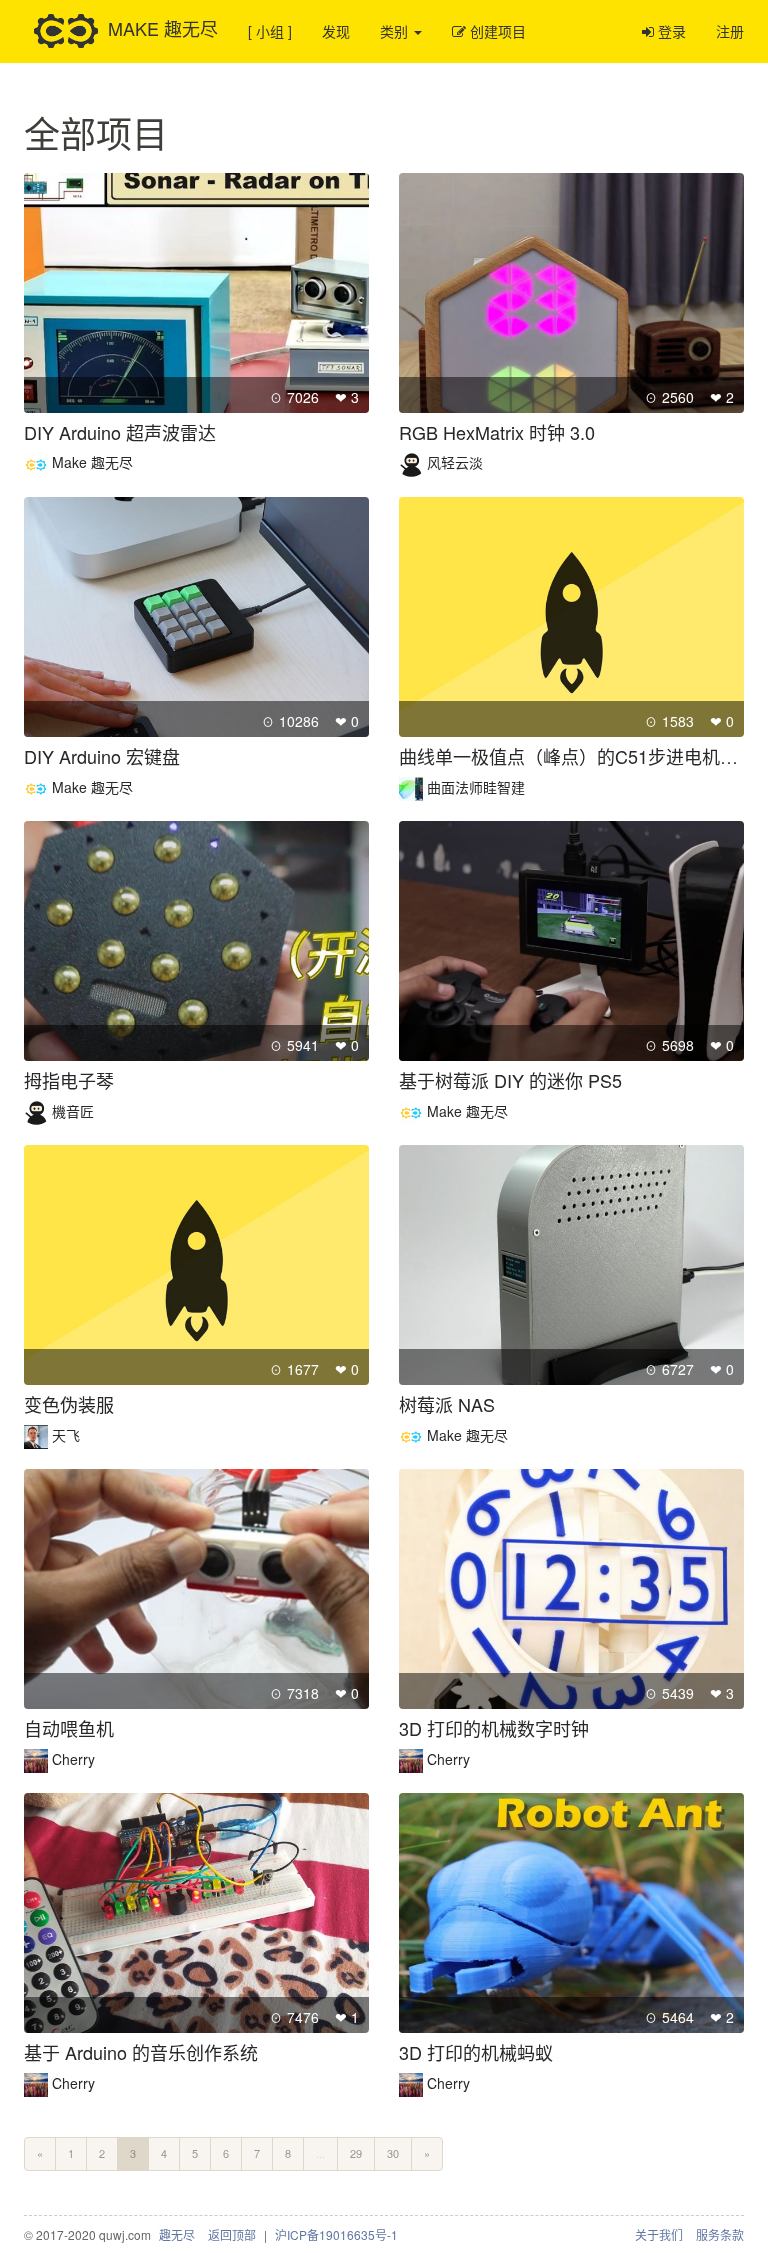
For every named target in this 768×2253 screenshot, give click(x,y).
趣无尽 (177, 2234)
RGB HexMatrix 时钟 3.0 (497, 432)
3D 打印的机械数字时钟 (494, 1728)
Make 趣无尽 (92, 462)
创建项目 (496, 31)
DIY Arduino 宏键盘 (102, 756)
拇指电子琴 (69, 1080)
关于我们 (659, 2234)
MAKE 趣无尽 (163, 27)
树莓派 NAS (447, 1404)
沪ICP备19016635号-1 (336, 2234)
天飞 (66, 1435)
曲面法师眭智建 (476, 787)
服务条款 (720, 2234)
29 (356, 2153)
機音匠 (73, 1111)
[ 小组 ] (270, 31)
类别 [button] (396, 31)
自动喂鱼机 (69, 1728)
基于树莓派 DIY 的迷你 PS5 (510, 1080)
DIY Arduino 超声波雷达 (120, 432)
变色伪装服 (69, 1404)
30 (393, 2153)
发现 (336, 31)
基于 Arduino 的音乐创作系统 (141, 2052)
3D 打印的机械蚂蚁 (476, 2052)
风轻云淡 (455, 462)
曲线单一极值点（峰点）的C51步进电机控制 (577, 756)
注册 (730, 31)
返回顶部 (232, 2234)
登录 (670, 31)
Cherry (73, 1759)
